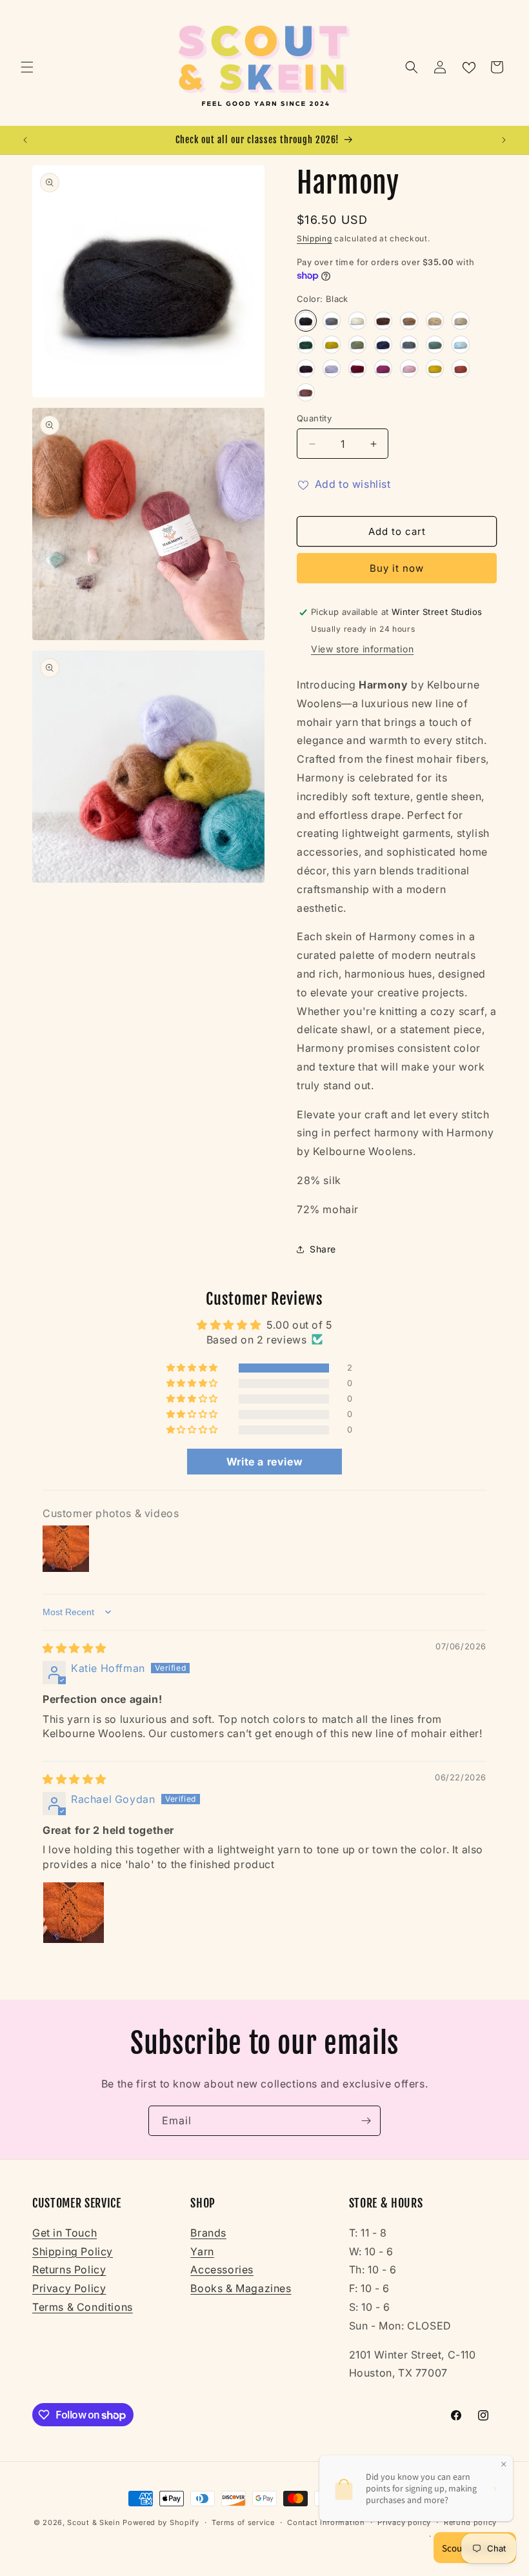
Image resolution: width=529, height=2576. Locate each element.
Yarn (202, 2251)
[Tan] (435, 321)
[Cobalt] (383, 345)
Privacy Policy (69, 2288)
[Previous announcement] (25, 140)
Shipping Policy (73, 2251)
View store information (362, 649)
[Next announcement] (504, 140)
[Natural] (357, 321)
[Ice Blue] (461, 345)
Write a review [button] (264, 1462)
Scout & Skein (94, 2522)
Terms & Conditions (83, 2307)
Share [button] (323, 1249)
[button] (27, 67)
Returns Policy (69, 2269)
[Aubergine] (306, 368)
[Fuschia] (383, 368)
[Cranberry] (357, 368)
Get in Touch (65, 2233)
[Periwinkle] (332, 368)
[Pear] (332, 345)
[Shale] (332, 321)
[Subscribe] (366, 2121)
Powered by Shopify (161, 2522)
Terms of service (243, 2522)
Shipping (314, 238)
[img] (75, 1648)
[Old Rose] (306, 392)
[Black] (306, 321)
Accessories (222, 2269)
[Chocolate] (383, 321)
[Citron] (435, 368)
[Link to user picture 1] (74, 1913)
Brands (208, 2233)
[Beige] (461, 321)
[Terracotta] (461, 368)
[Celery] (357, 345)
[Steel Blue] (409, 345)
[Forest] (306, 345)
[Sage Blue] (435, 345)
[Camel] (409, 321)
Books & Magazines (241, 2288)
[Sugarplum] (409, 368)
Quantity (314, 418)
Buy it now (397, 568)
